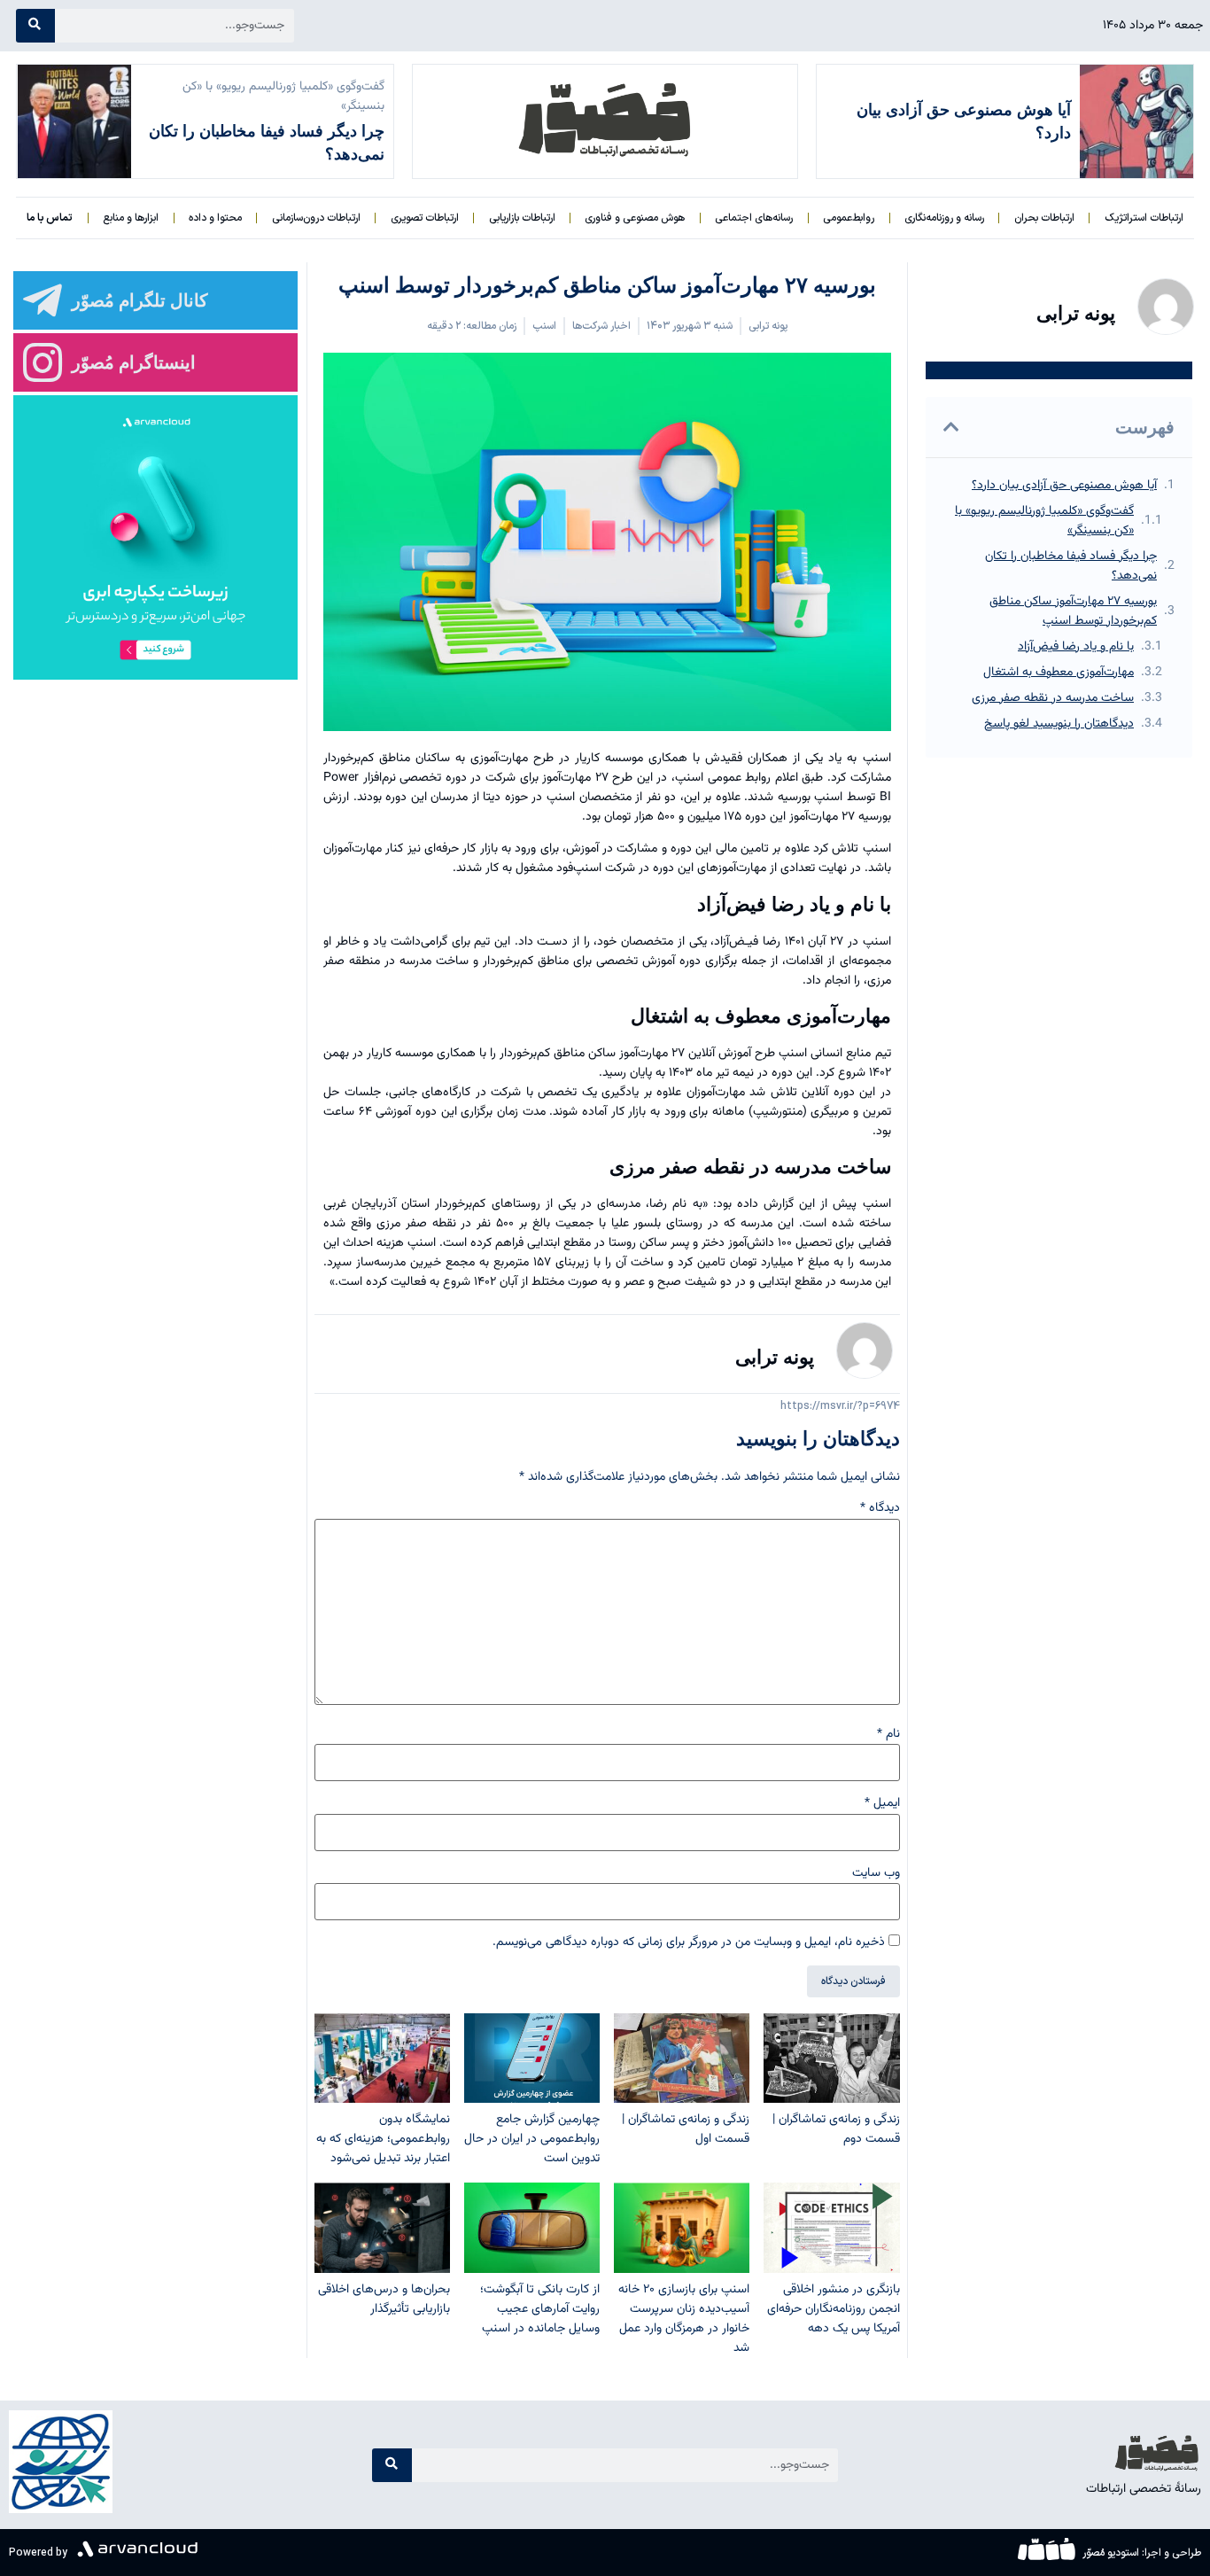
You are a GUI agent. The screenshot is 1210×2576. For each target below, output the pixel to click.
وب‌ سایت (876, 1873)
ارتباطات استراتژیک (1144, 218)
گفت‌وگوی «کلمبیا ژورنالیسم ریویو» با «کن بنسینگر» (1044, 521)
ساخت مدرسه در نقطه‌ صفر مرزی (1053, 698)
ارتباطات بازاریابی (522, 218)
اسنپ (544, 326)
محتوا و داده (215, 218)
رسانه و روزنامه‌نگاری (944, 218)
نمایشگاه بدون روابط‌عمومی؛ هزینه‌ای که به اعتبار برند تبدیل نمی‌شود (383, 2139)
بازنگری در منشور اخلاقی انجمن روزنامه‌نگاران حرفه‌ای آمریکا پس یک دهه (834, 2309)
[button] (951, 427)
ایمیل (882, 1803)
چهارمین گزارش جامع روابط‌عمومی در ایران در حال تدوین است (532, 2139)
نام (888, 1734)
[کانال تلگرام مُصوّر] (43, 300)
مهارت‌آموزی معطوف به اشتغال (1059, 673)
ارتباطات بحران (1044, 218)
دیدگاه (880, 1508)
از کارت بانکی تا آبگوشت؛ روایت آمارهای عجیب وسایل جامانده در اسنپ (540, 2309)
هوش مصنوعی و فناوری (635, 218)
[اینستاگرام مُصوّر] (43, 362)
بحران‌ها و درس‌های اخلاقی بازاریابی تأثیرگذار (384, 2300)
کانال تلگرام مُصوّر (140, 300)
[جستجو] (35, 26)
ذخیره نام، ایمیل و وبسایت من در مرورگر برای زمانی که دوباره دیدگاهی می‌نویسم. (689, 1942)
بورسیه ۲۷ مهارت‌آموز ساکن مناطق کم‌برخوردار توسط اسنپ (1073, 611)
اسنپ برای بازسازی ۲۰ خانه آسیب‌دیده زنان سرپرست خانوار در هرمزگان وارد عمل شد (684, 2319)
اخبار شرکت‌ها (601, 326)
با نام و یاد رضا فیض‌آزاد (1076, 647)
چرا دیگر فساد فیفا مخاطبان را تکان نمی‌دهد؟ (1071, 566)
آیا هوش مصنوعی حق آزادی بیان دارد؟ (1064, 486)
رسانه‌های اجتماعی (754, 218)
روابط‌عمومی (849, 218)
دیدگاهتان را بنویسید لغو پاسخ (1059, 724)
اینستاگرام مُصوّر (134, 362)
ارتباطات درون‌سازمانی (316, 218)
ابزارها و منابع (131, 218)
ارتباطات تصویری (425, 218)
